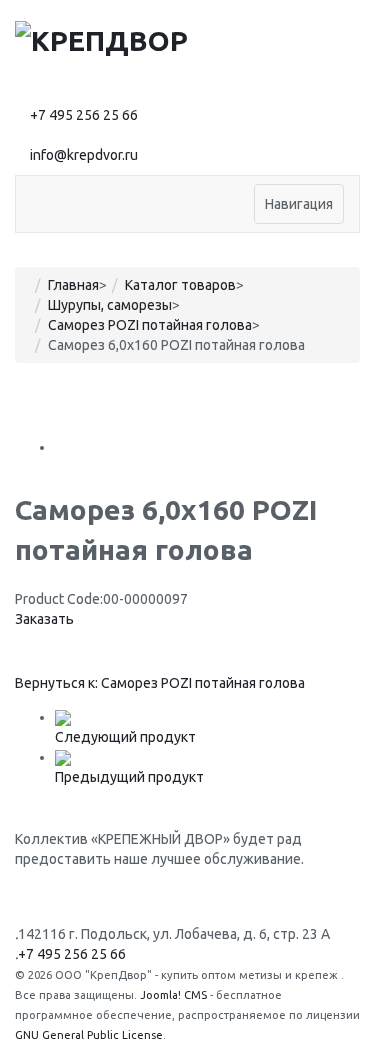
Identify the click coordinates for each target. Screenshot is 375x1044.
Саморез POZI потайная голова (150, 325)
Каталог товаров (180, 285)
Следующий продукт (125, 737)
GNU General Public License (89, 1035)
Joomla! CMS (173, 995)
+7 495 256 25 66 (84, 115)
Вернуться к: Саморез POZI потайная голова (160, 683)
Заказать (44, 619)
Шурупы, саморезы (110, 305)
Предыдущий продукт (129, 777)
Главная (73, 285)
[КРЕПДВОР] (101, 38)
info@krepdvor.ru (84, 155)
